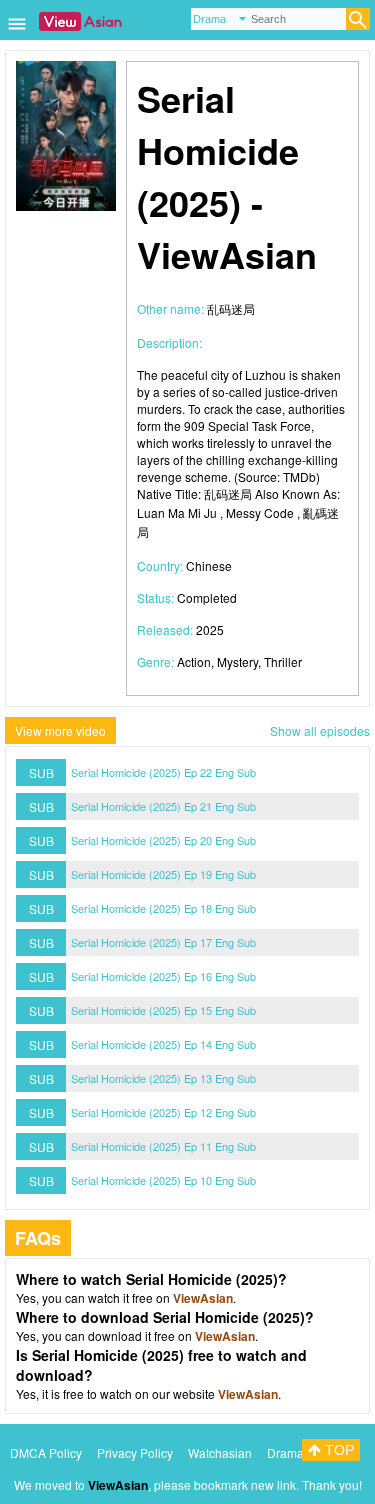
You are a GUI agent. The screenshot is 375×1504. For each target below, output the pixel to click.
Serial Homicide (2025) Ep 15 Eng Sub (163, 1010)
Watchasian (220, 1452)
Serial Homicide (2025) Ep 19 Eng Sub (163, 874)
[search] (358, 19)
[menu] (17, 30)
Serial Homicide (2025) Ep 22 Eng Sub (163, 772)
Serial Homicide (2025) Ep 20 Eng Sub (163, 840)
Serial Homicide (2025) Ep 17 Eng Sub (163, 942)
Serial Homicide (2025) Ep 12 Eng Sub (163, 1112)
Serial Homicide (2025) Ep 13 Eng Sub (163, 1078)
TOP (337, 1450)
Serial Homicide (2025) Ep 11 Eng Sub (163, 1146)
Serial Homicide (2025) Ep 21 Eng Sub (163, 806)
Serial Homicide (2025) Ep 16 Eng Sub (163, 976)
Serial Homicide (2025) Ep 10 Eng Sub (163, 1180)
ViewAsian (203, 1298)
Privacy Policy (135, 1452)
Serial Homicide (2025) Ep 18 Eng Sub (163, 908)
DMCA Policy (46, 1452)
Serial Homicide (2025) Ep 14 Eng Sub (163, 1044)
